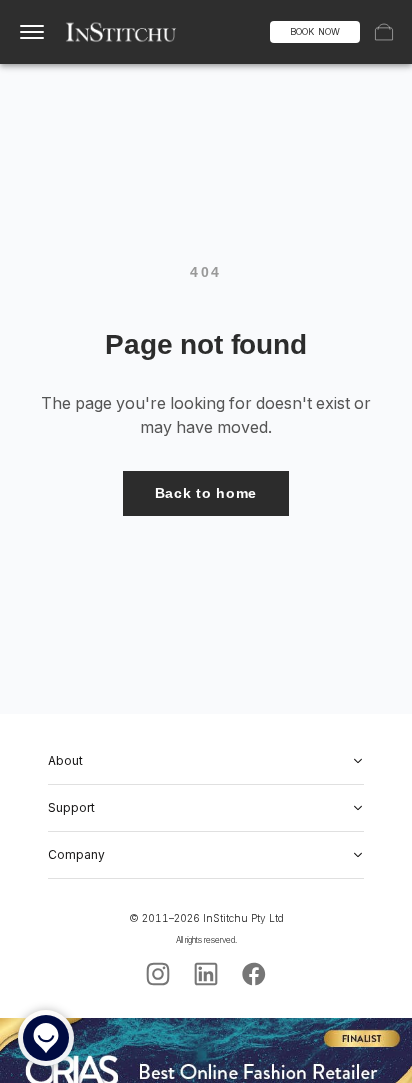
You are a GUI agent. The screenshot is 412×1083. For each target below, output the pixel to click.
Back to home (206, 493)
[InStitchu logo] (121, 32)
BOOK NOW (315, 31)
